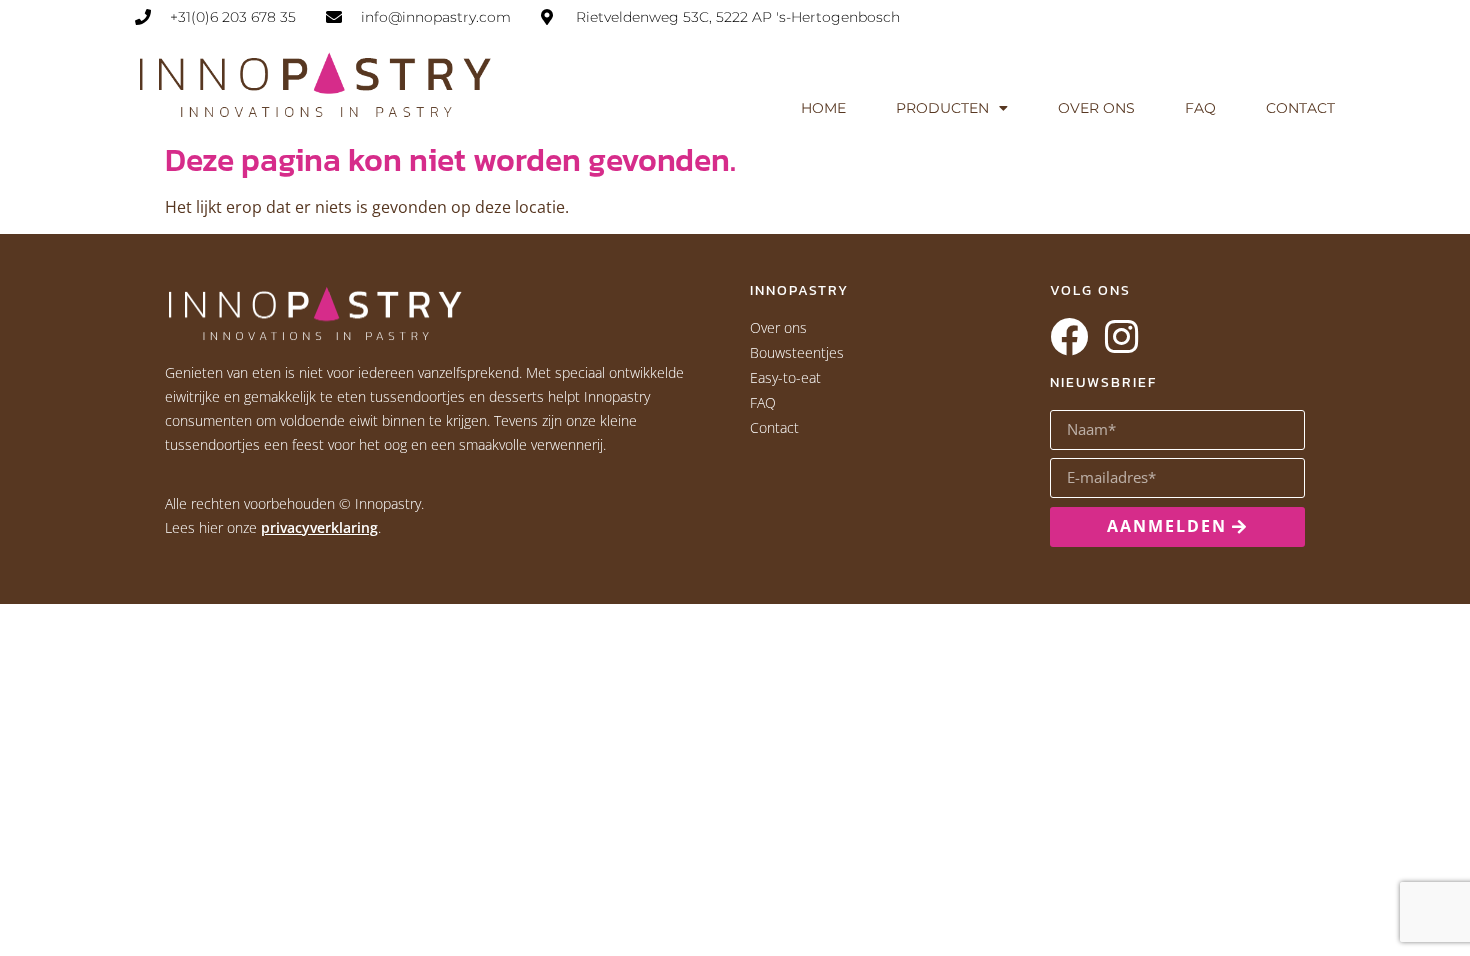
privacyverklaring (319, 527)
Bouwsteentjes (797, 352)
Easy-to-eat (785, 377)
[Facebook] (1069, 337)
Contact (1300, 108)
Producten (942, 108)
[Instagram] (1121, 337)
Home (823, 108)
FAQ (1200, 108)
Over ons (1096, 108)
